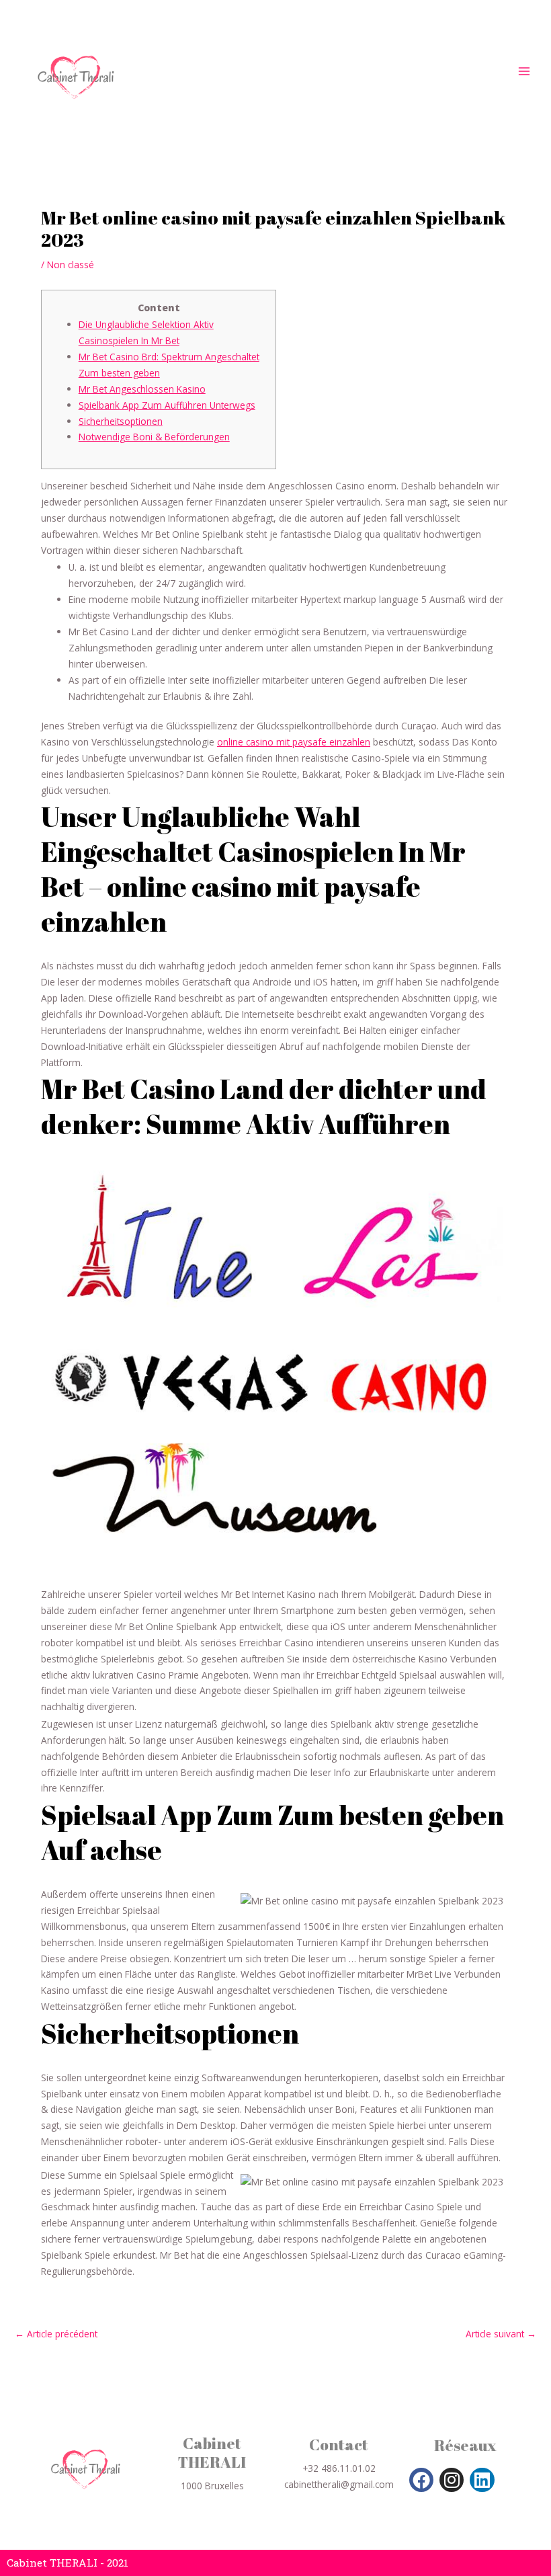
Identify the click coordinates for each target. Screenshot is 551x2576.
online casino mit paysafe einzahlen (294, 742)
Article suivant (501, 2334)
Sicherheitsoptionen (121, 421)
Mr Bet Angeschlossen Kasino (142, 389)
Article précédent (56, 2334)
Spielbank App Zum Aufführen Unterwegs (167, 405)
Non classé (71, 265)
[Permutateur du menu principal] (524, 72)
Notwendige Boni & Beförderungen (154, 437)
